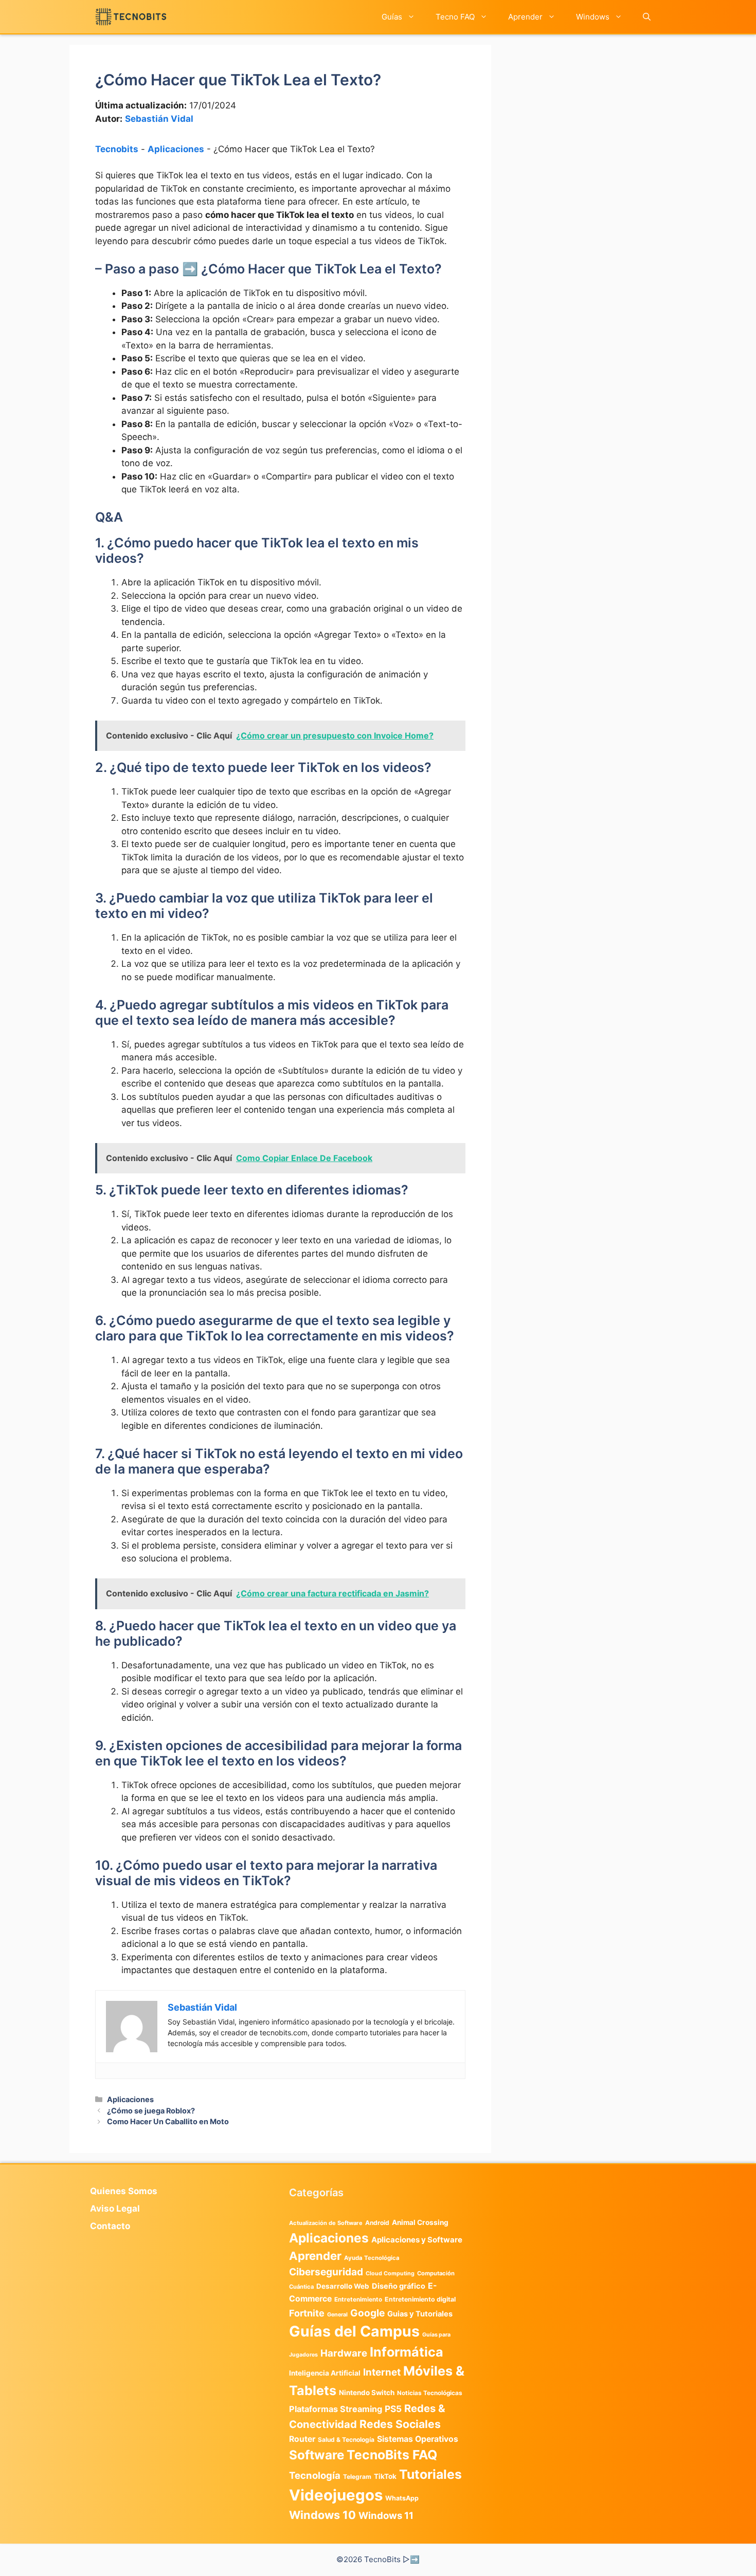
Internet (382, 2372)
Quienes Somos (124, 2191)
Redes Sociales (400, 2424)
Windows (593, 17)
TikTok (385, 2476)
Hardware (344, 2353)
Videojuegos (336, 2495)
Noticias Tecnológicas (430, 2393)
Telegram (357, 2477)
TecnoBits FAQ (392, 2455)
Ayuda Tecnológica (372, 2258)
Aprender (525, 17)
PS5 (393, 2409)
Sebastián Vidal (159, 119)
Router (302, 2439)
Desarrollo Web (343, 2286)
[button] (647, 17)
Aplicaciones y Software (417, 2240)
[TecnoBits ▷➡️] (131, 17)
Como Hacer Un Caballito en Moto (168, 2121)
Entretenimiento (358, 2299)
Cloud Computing (390, 2274)
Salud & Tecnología (346, 2440)
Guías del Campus (354, 2331)
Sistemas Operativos (418, 2439)
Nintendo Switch (367, 2393)
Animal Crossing (420, 2222)
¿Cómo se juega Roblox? (151, 2111)
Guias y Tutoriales (420, 2314)
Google (367, 2313)
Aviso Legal (115, 2209)
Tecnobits (117, 149)
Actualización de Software (326, 2223)
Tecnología (315, 2475)
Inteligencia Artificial (325, 2373)
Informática (407, 2352)
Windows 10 (322, 2515)
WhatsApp (402, 2498)
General (337, 2315)
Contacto (110, 2226)
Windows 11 (386, 2515)
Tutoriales (430, 2474)
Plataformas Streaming (336, 2409)
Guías (392, 17)
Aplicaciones (176, 149)
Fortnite (307, 2313)
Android (377, 2223)
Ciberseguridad (326, 2272)
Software (317, 2455)
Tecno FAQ (455, 17)
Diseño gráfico (399, 2286)
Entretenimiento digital (420, 2299)
